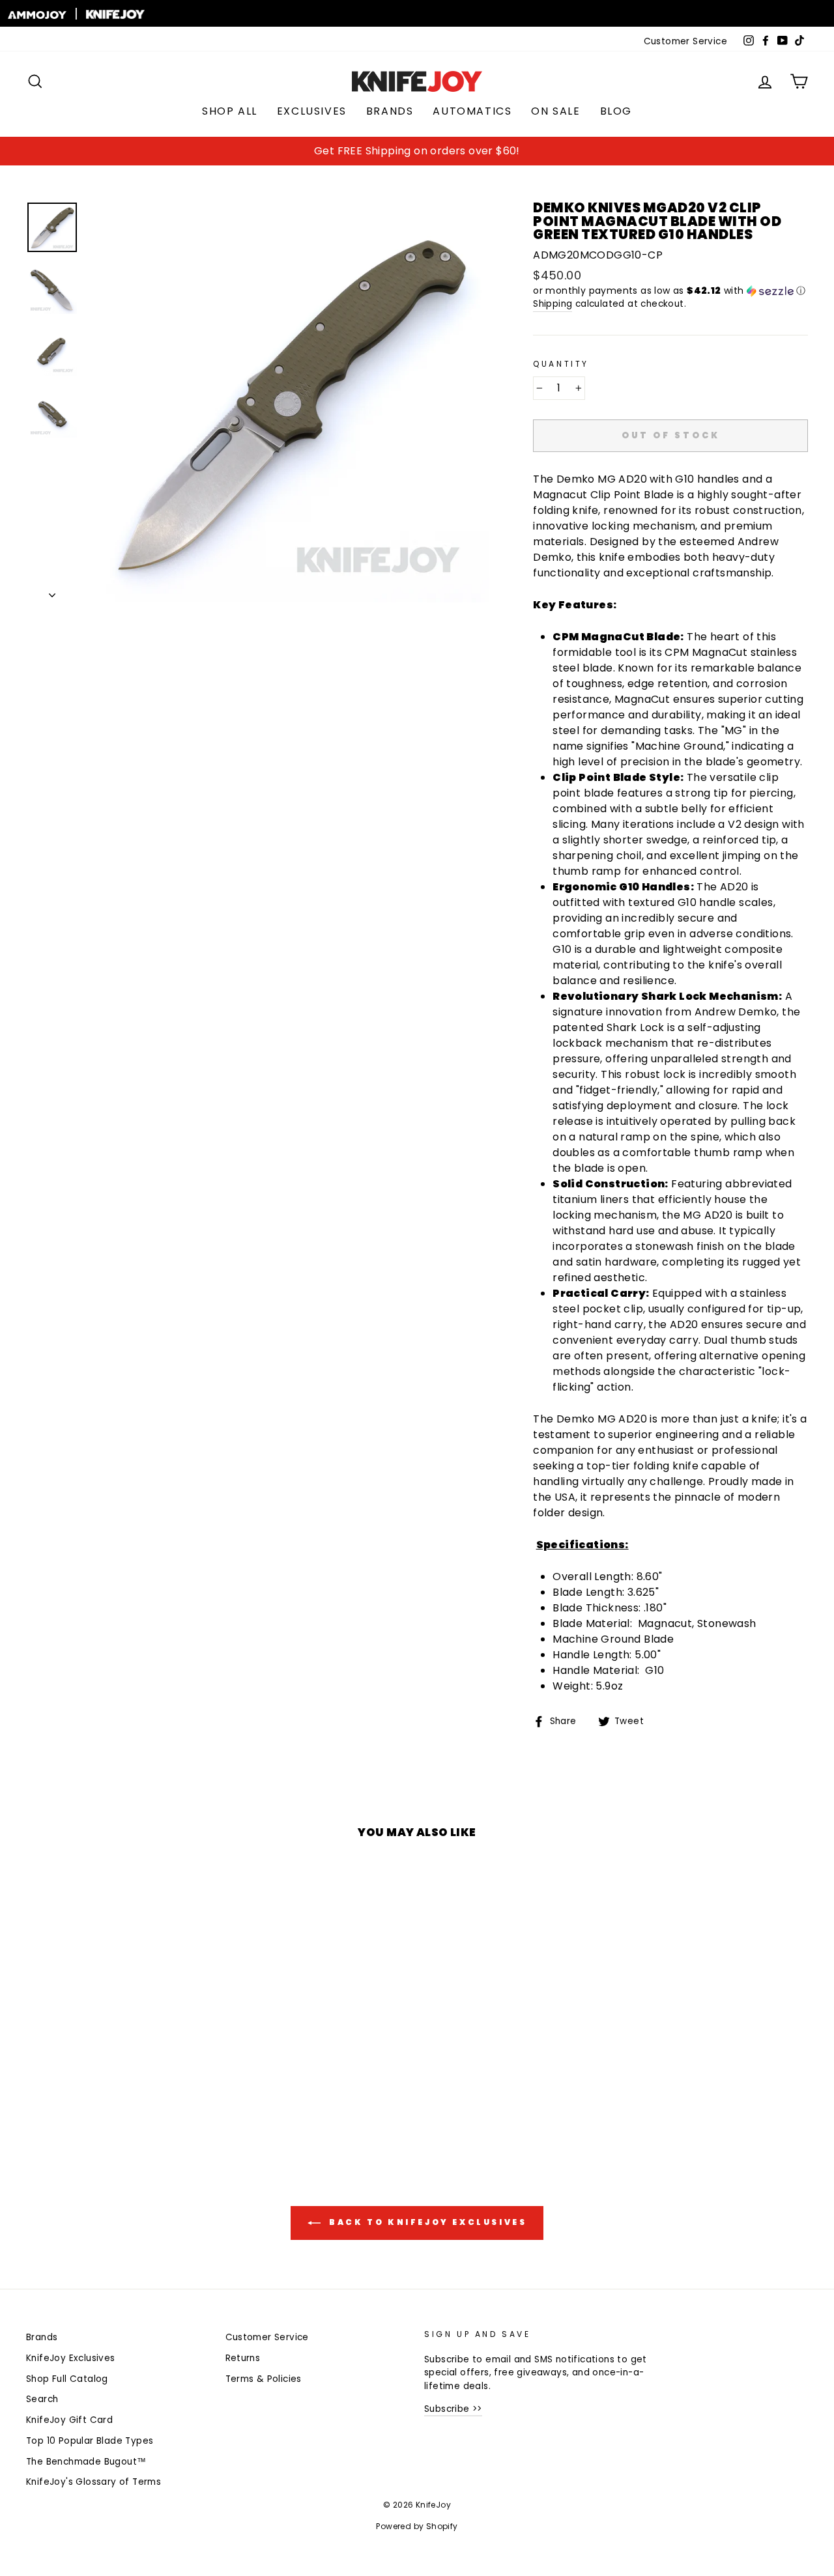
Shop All (230, 111)
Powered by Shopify (417, 2526)
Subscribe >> (453, 2409)
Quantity (561, 364)
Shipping (553, 304)
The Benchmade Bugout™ (86, 2462)
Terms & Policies (264, 2379)
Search (42, 2399)
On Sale (555, 111)
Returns (243, 2358)
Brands (390, 111)
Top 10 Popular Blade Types (90, 2441)
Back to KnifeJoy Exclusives (426, 2222)
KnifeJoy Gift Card (69, 2420)
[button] (670, 291)
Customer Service (685, 41)
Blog (616, 111)
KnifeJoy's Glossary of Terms (93, 2482)
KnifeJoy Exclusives (71, 2358)
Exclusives (312, 111)
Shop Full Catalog (67, 2379)
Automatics (472, 111)
